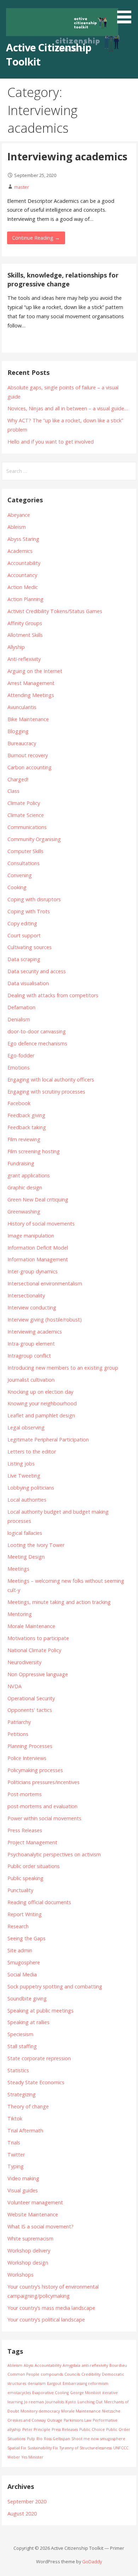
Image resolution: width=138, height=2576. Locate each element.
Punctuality (20, 1890)
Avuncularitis (22, 707)
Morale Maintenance (31, 1626)
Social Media (22, 1974)
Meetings (18, 1569)
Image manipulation (31, 1236)
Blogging (18, 731)
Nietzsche (111, 2411)
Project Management (32, 1842)
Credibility (91, 2374)
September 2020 (27, 2501)
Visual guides (23, 2190)
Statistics (18, 2070)
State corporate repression (39, 2058)
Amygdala (71, 2365)
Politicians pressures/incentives (44, 1782)
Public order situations (34, 1866)
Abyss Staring (23, 539)
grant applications (29, 1175)
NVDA (15, 1686)
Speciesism (20, 2034)
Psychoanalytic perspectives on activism (54, 1854)
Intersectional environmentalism (45, 1283)
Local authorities (27, 1500)
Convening (20, 875)
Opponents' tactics (30, 1710)
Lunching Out (90, 2402)
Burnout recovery (28, 755)
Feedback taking (27, 1127)
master (22, 187)
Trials (14, 2143)
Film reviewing (24, 1139)
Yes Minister (33, 2457)
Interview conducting (32, 1307)
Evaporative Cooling (50, 2393)
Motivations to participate (38, 1638)
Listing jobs (21, 1464)
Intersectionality (26, 1295)
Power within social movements (44, 1818)
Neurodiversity (24, 1662)
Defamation (21, 1007)
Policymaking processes (35, 1770)
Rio (39, 2439)
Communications (27, 827)
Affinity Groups (25, 623)
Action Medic (23, 587)
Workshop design (28, 2263)
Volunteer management (35, 2202)
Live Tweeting (24, 1476)
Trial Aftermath (25, 2131)
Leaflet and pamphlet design (41, 1415)
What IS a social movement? (41, 2226)
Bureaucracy (22, 743)
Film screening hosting (34, 1151)
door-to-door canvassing (37, 1031)
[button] (127, 13)
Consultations (24, 863)
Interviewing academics (67, 156)
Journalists (55, 2402)
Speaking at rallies (28, 2022)
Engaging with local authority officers (51, 1079)
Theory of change (28, 2106)
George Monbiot (85, 2393)
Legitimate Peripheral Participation (48, 1440)
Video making (23, 2178)
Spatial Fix (17, 2448)
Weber (14, 2457)
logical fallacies (25, 1533)
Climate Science (26, 815)
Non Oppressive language (38, 1674)
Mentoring (20, 1614)
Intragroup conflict (29, 1356)
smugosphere (113, 2439)
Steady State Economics (36, 2082)
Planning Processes (30, 1746)
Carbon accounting (30, 767)
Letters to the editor (32, 1452)
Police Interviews (27, 1758)
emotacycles (19, 2393)
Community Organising (34, 839)
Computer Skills (25, 851)
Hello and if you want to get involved (51, 442)
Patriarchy (19, 1722)
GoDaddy (92, 2561)
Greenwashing (24, 1212)
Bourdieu (118, 2365)
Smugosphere (24, 1962)
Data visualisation (28, 983)
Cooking (17, 887)
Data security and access (37, 971)
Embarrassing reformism (85, 2383)
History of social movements (41, 1224)
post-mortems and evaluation (42, 1806)
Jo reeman (34, 2402)
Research (18, 1926)
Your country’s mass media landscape (51, 2308)
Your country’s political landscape (46, 2320)
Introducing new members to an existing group (63, 1368)
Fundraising (21, 1163)
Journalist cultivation (31, 1380)
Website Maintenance (33, 2214)
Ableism (17, 527)
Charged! (18, 779)
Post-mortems (25, 1794)
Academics (20, 551)
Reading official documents (39, 1902)
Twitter (16, 2155)
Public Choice (92, 2429)
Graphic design (25, 1187)
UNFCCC (121, 2448)
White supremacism (30, 2238)
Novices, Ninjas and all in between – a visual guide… (68, 408)
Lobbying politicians (31, 1488)
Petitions (18, 1734)
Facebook (19, 1103)
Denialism (19, 1019)
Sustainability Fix (43, 2448)
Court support (24, 935)
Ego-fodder (21, 1055)
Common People (23, 2374)
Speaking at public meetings (41, 2010)
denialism (37, 2383)
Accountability (24, 563)
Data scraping (24, 959)
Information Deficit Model (38, 1248)
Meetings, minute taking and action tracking (59, 1602)
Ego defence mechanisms (37, 1043)
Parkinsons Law (77, 2420)
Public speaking (25, 1878)
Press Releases (25, 1830)
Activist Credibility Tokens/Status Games (55, 611)
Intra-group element (31, 1344)
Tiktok (15, 2118)
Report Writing (25, 1914)
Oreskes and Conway (27, 2420)
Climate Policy (24, 803)
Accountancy (22, 575)
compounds (52, 2374)
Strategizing (22, 2094)
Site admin (20, 1950)
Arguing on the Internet (35, 671)
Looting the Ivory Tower (36, 1545)
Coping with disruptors (34, 899)
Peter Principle (36, 2429)
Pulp (31, 2439)
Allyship (16, 647)
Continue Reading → (36, 238)
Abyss (28, 2365)
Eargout (54, 2383)
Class (13, 791)
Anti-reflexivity (24, 659)
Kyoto (71, 2402)
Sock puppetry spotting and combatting (55, 1986)
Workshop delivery (29, 2251)
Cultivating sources (30, 947)
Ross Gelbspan (57, 2439)
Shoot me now (85, 2439)
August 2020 (22, 2514)
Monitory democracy (40, 2411)
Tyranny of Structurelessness (86, 2448)
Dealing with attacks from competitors (53, 995)
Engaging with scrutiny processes (46, 1092)
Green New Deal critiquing (38, 1200)
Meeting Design (26, 1557)
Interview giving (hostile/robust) (45, 1320)
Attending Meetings (31, 695)
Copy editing (22, 923)
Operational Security (31, 1698)
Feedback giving (26, 1115)
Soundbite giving (27, 1998)
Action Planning (25, 599)
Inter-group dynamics (33, 1271)
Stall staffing (22, 2046)
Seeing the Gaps (27, 1938)
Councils (72, 2374)
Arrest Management (31, 683)
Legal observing (26, 1427)
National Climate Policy (34, 1650)
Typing (16, 2166)
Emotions (19, 1067)
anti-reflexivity (95, 2365)
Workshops (21, 2275)
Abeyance (19, 515)
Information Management (38, 1259)
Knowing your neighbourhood (42, 1403)
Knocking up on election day (40, 1392)
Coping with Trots (29, 911)
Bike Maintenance (28, 719)
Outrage (55, 2420)
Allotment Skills (25, 635)
